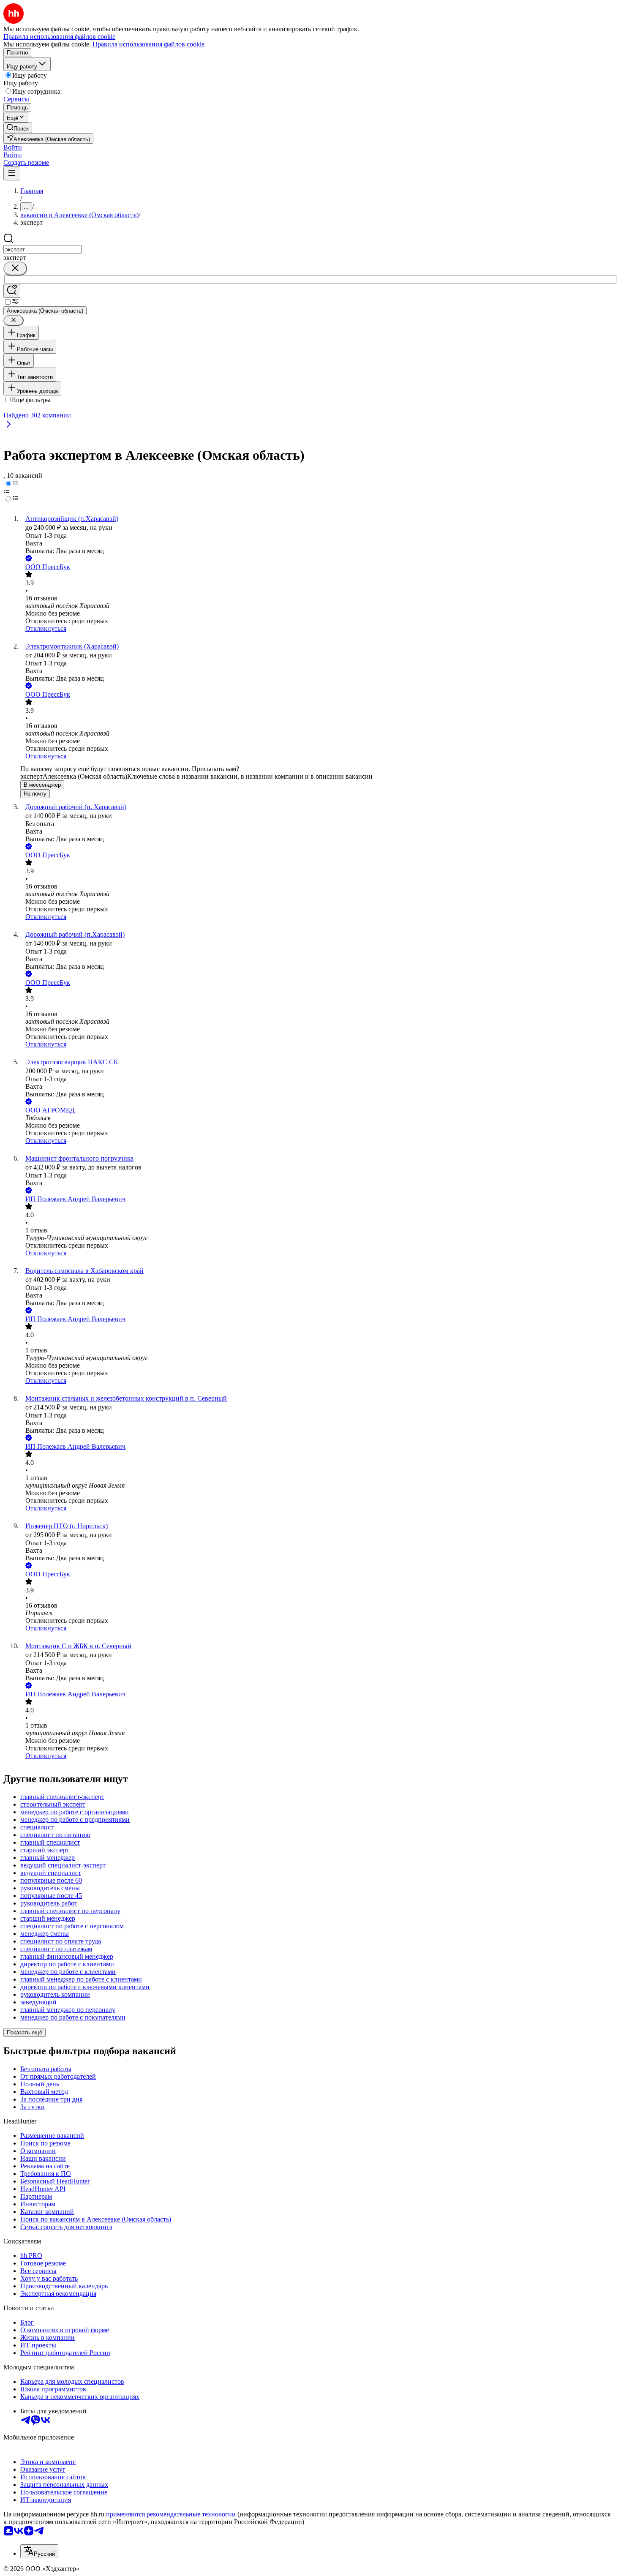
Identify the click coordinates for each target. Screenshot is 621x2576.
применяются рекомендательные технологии (171, 2514)
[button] (13, 147)
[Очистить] (15, 269)
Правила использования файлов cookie (148, 44)
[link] (18, 128)
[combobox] (42, 249)
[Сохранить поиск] (12, 291)
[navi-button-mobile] (12, 173)
